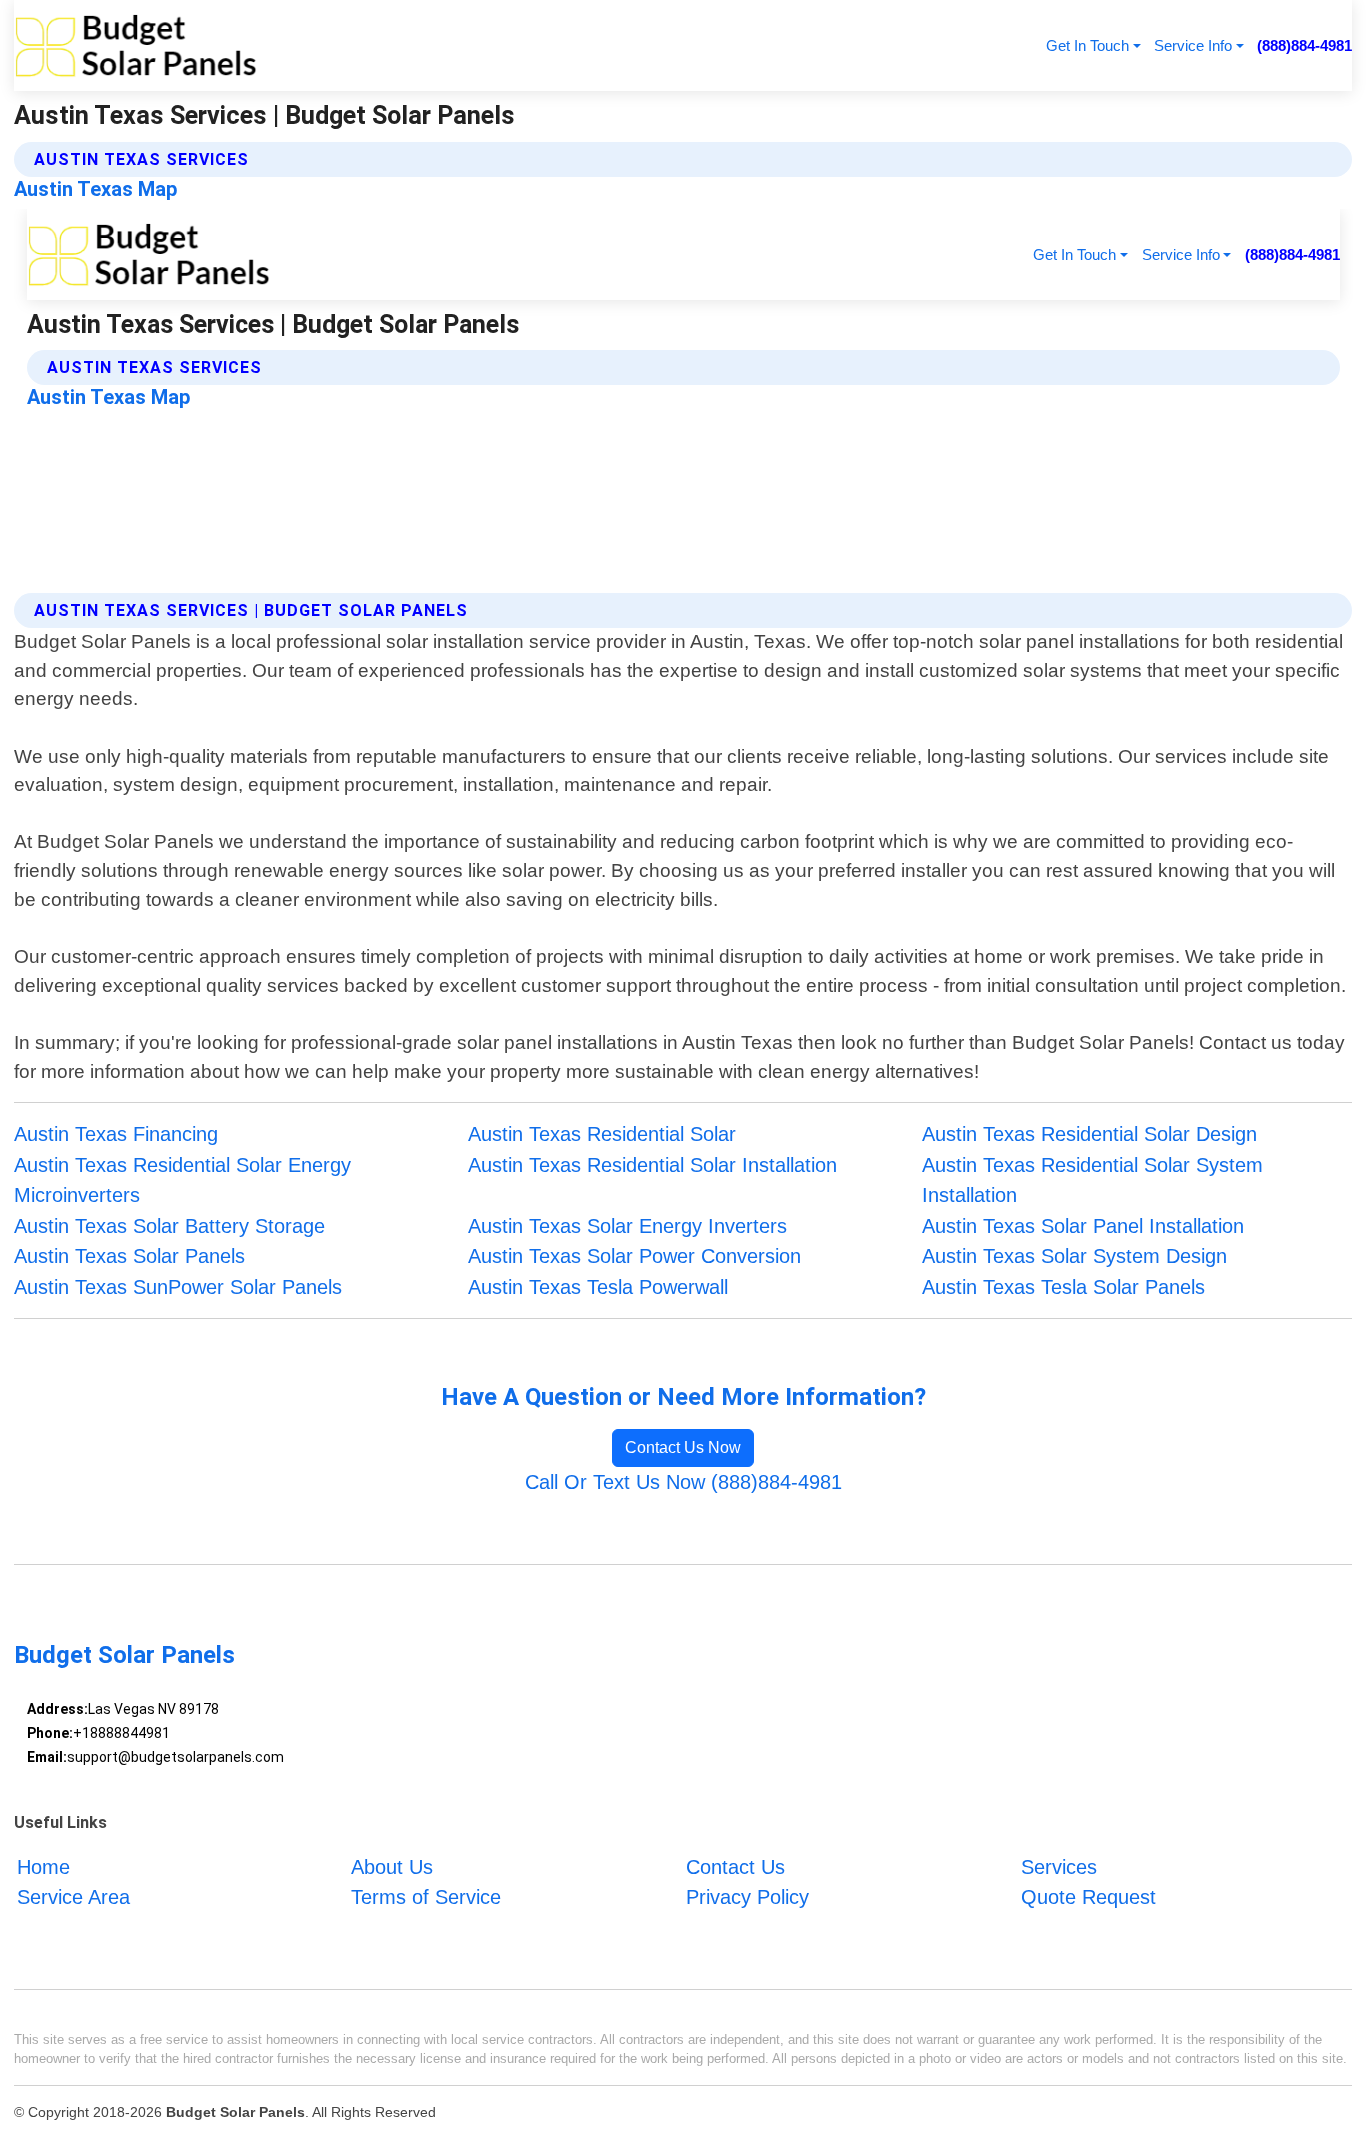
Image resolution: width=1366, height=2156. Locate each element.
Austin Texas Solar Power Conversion (634, 1256)
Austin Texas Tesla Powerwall (598, 1287)
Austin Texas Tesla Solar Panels (1063, 1287)
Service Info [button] (1193, 45)
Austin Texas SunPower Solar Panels (178, 1287)
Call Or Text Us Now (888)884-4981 (683, 1482)
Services (1059, 1867)
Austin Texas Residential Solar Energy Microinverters (182, 1180)
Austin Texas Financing (116, 1134)
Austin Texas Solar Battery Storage (169, 1226)
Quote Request (1088, 1897)
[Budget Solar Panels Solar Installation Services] (135, 45)
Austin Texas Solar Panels (129, 1256)
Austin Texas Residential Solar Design (1089, 1134)
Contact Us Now (683, 1447)
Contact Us (735, 1867)
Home (43, 1867)
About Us (392, 1867)
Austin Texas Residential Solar (602, 1134)
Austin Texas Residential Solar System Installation (1092, 1180)
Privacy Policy (747, 1897)
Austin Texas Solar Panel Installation (1083, 1226)
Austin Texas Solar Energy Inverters (627, 1226)
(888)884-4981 (1304, 45)
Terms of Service (426, 1897)
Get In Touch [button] (1087, 45)
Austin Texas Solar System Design (1074, 1256)
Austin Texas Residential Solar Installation (652, 1165)
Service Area (73, 1897)
